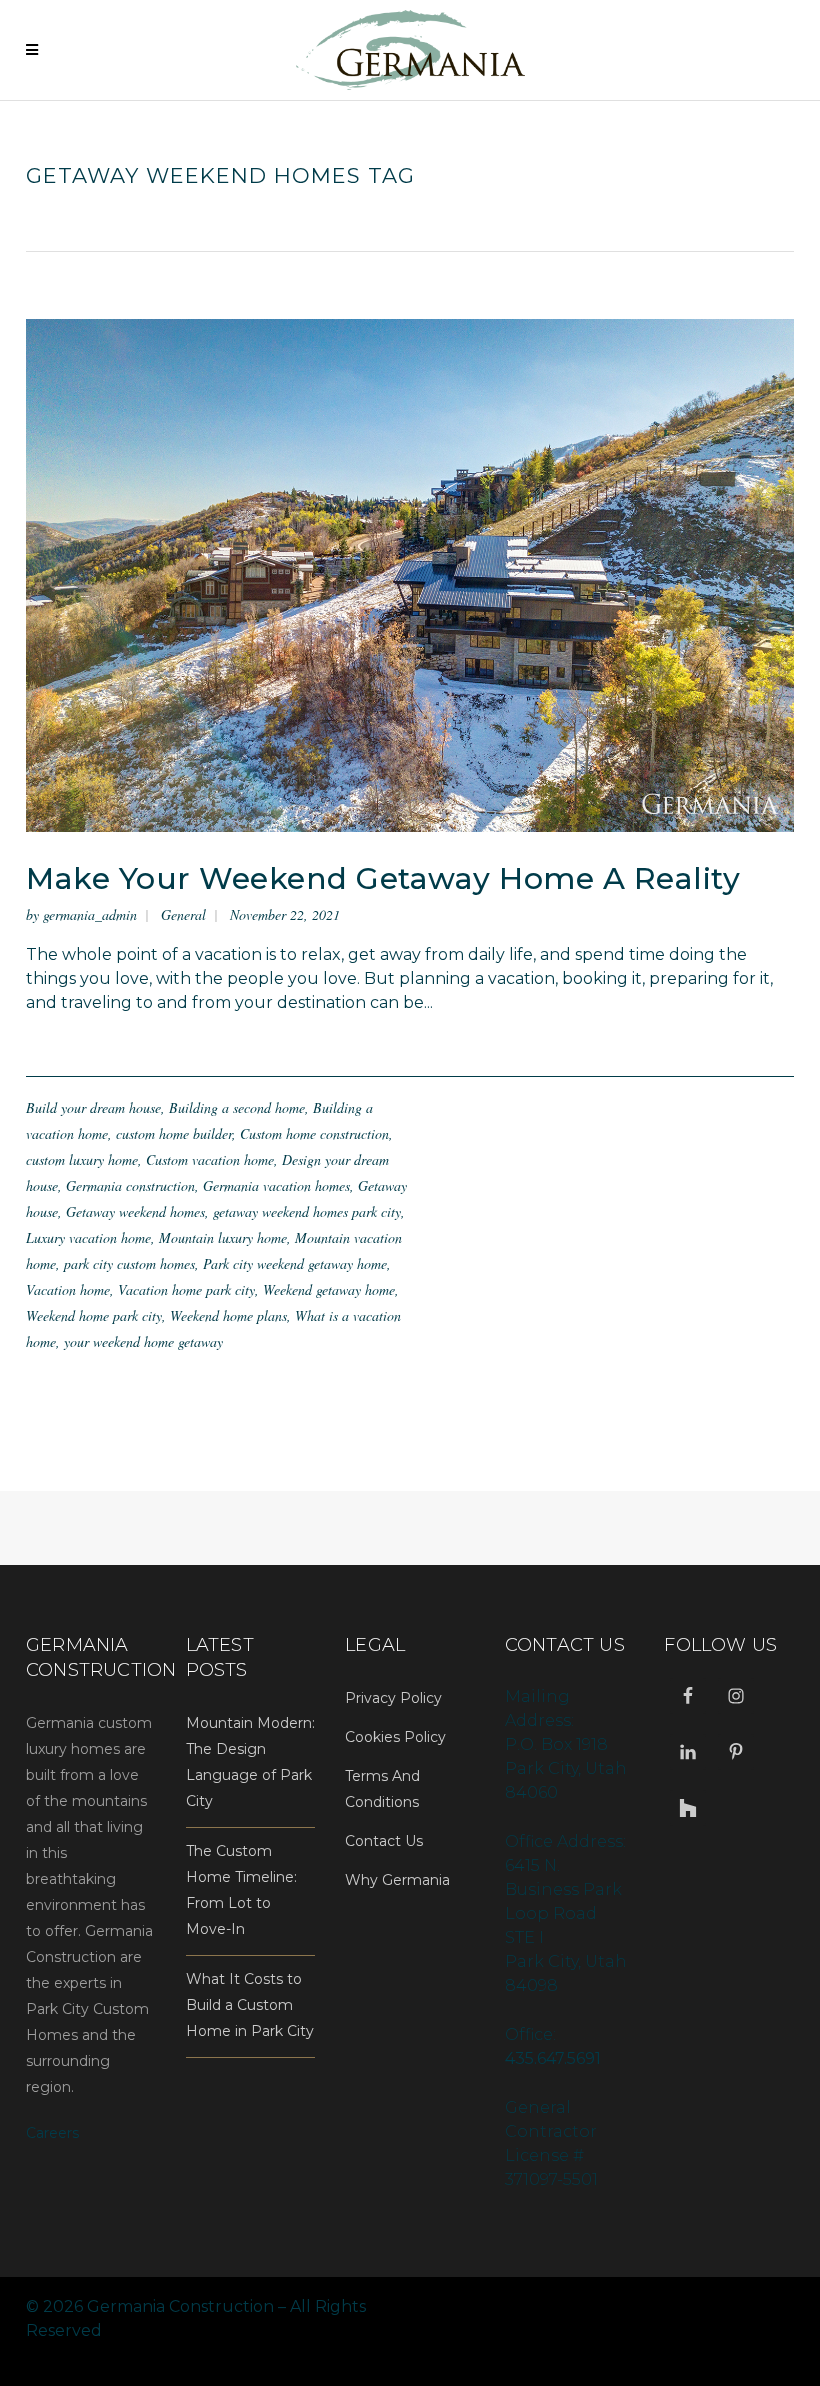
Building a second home (237, 1107)
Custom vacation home (210, 1159)
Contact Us (384, 1841)
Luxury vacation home (88, 1237)
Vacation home (68, 1289)
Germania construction (130, 1185)
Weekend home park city (94, 1315)
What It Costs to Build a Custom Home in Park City (250, 2005)
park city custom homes (129, 1263)
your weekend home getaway (143, 1341)
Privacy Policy (393, 1698)
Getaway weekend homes (135, 1211)
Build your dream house (93, 1107)
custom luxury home (82, 1159)
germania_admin (90, 914)
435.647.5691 (553, 2058)
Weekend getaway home (329, 1289)
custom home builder (174, 1133)
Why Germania (397, 1880)
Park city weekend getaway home (295, 1263)
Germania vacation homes (276, 1185)
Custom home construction (314, 1133)
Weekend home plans (228, 1315)
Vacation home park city (186, 1289)
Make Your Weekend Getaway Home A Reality (383, 878)
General (183, 914)
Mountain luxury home (223, 1237)
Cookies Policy (395, 1737)
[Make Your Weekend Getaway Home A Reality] (410, 574)
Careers (52, 2133)
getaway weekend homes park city (307, 1211)
